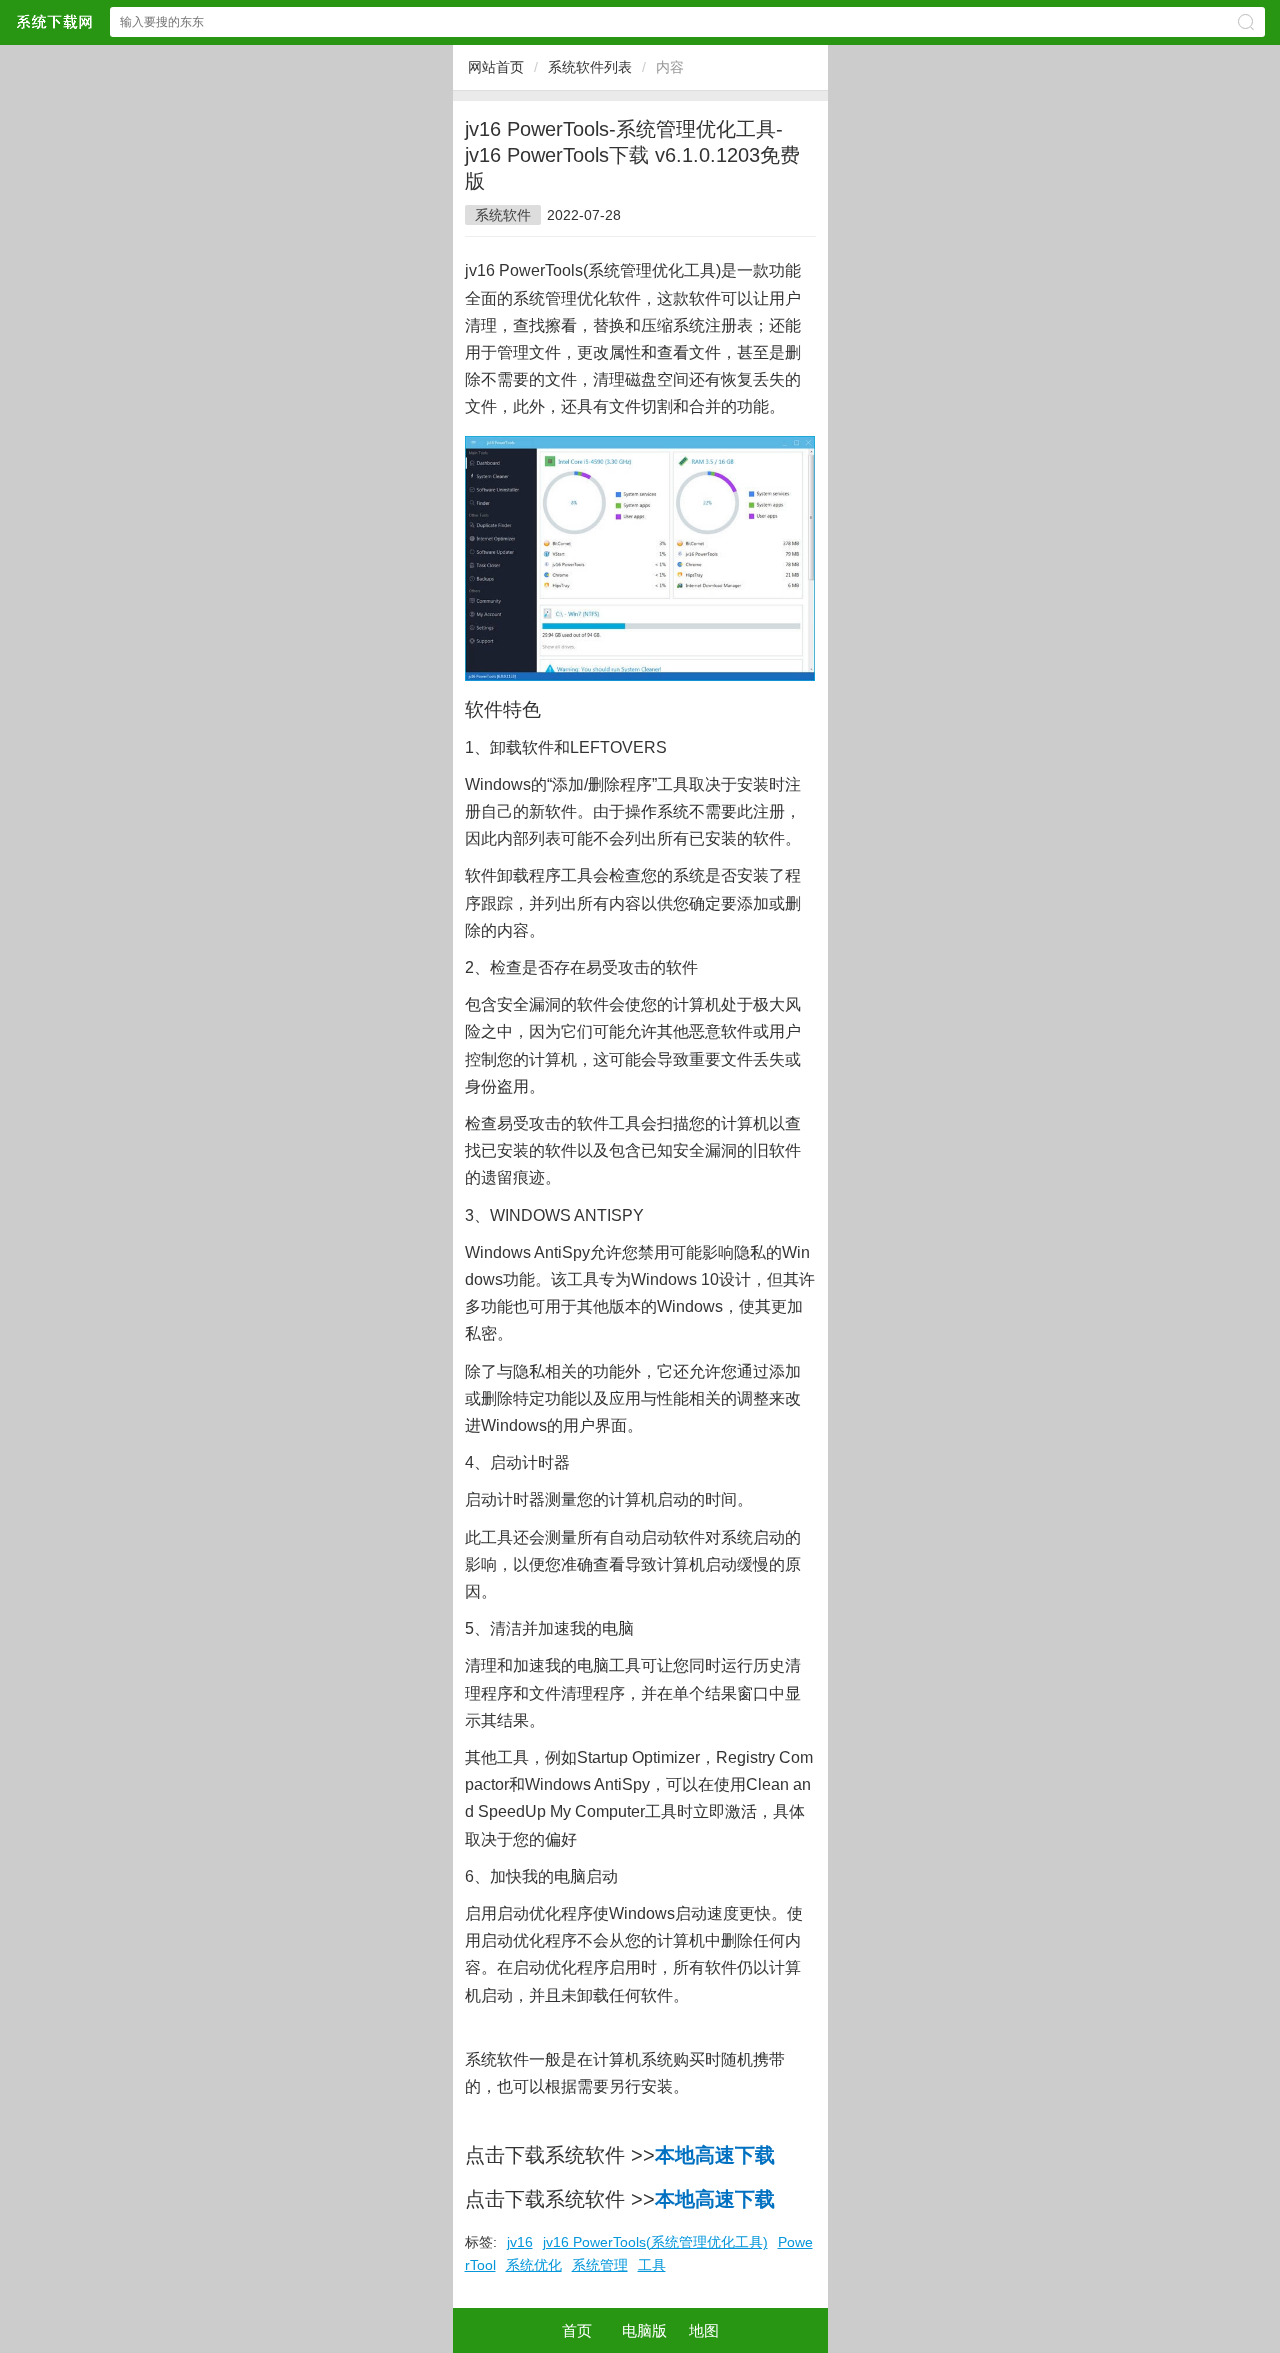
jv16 (520, 2242)
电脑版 (644, 2330)
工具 (652, 2265)
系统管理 (600, 2265)
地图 (704, 2330)
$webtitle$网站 (54, 21)
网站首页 (496, 67)
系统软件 (503, 215)
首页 (577, 2330)
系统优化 (534, 2265)
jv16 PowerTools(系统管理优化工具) (655, 2242)
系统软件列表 (590, 67)
